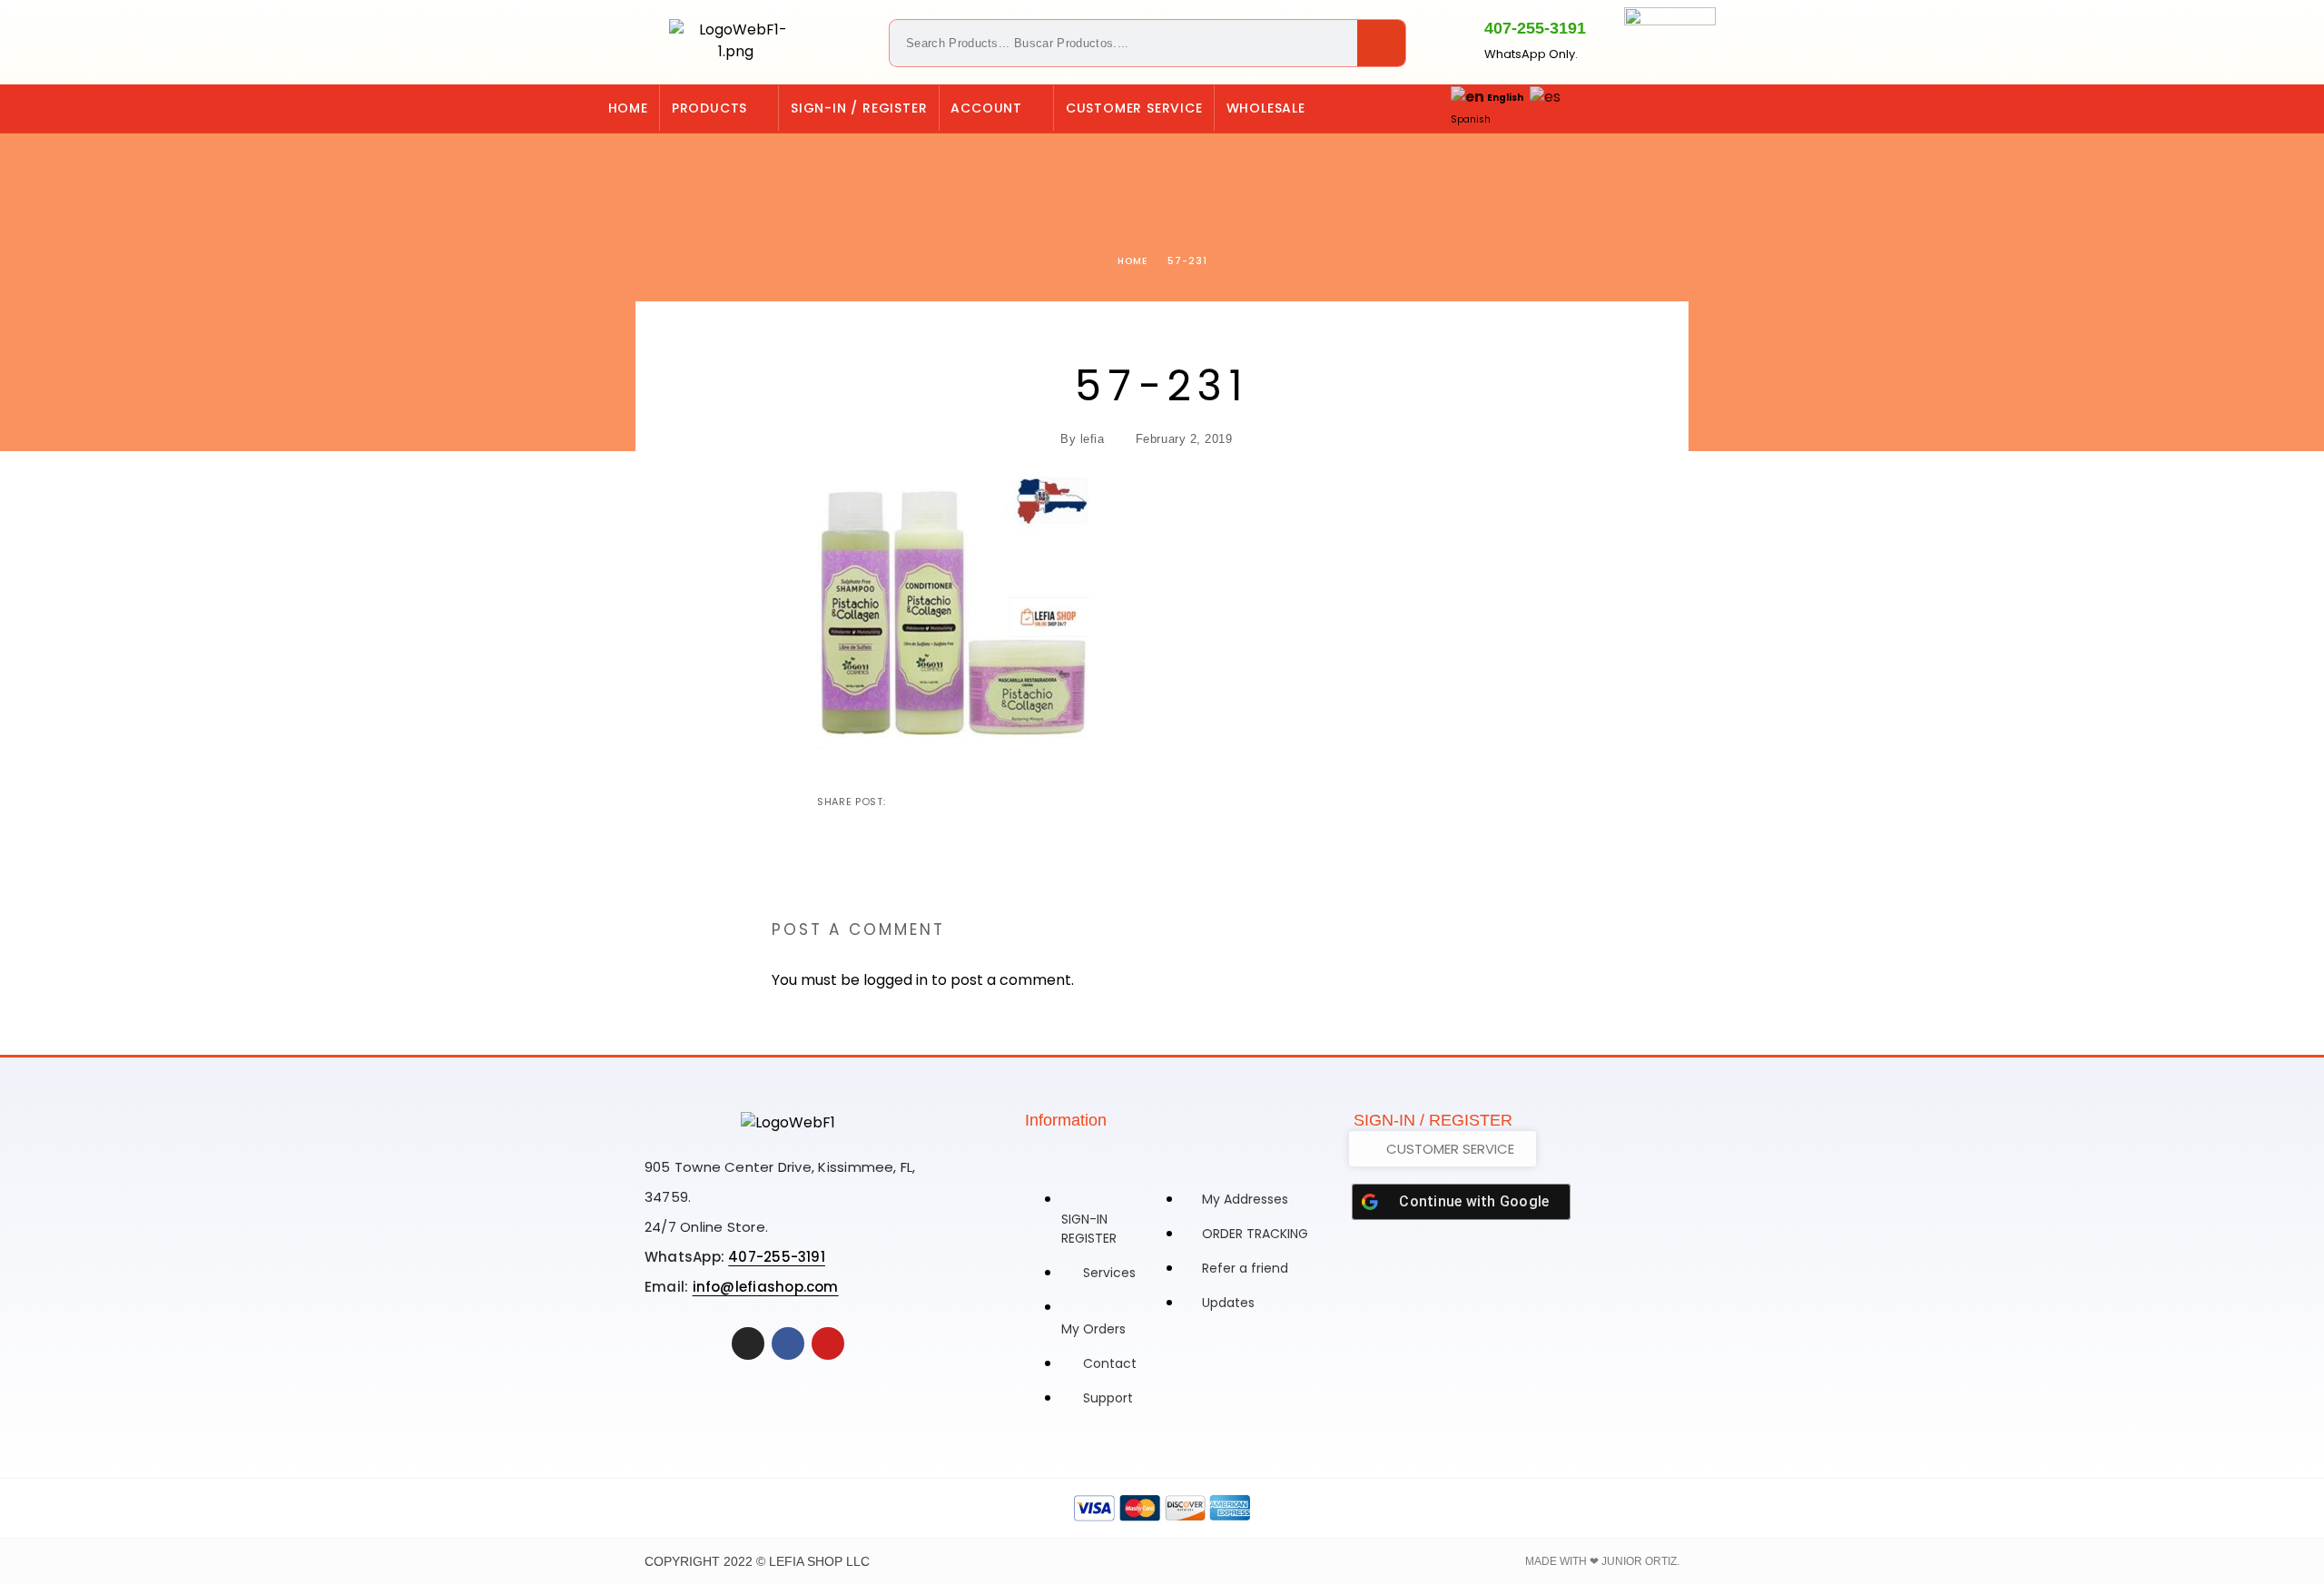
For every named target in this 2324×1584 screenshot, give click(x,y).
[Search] (1381, 43)
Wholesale (1266, 108)
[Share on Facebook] (901, 802)
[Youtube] (828, 1343)
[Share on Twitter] (931, 802)
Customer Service (1134, 108)
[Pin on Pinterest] (960, 802)
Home (628, 108)
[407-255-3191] (1452, 39)
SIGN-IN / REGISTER (859, 108)
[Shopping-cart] (1631, 108)
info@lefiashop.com (766, 1287)
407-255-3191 (1535, 28)
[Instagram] (1669, 108)
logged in (896, 980)
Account (986, 108)
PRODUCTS (709, 108)
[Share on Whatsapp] (989, 802)
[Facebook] (1706, 108)
